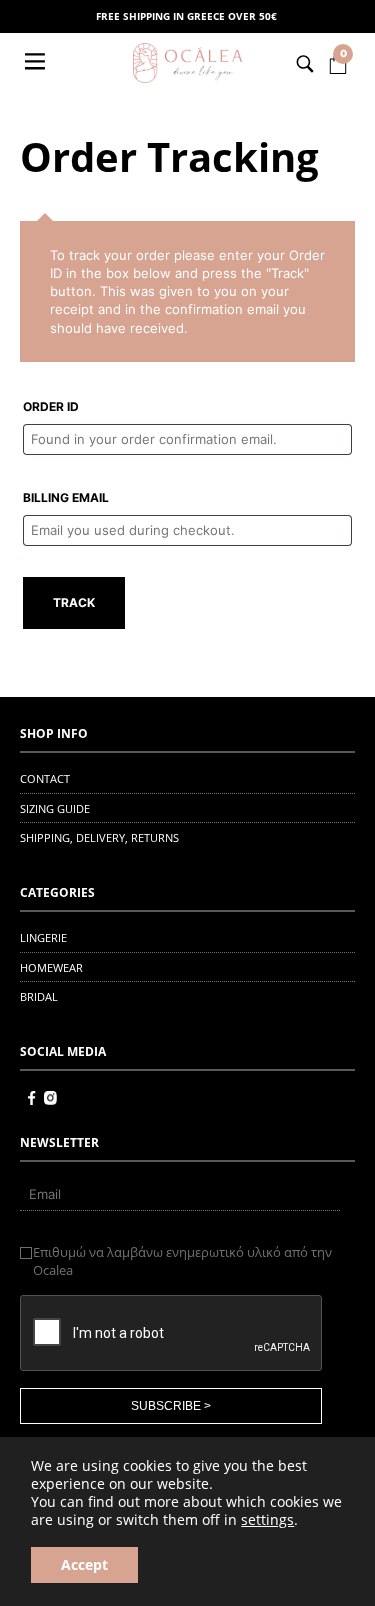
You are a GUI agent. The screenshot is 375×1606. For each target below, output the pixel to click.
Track (74, 602)
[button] (37, 63)
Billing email (66, 497)
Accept (84, 1564)
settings (267, 1520)
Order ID (51, 406)
